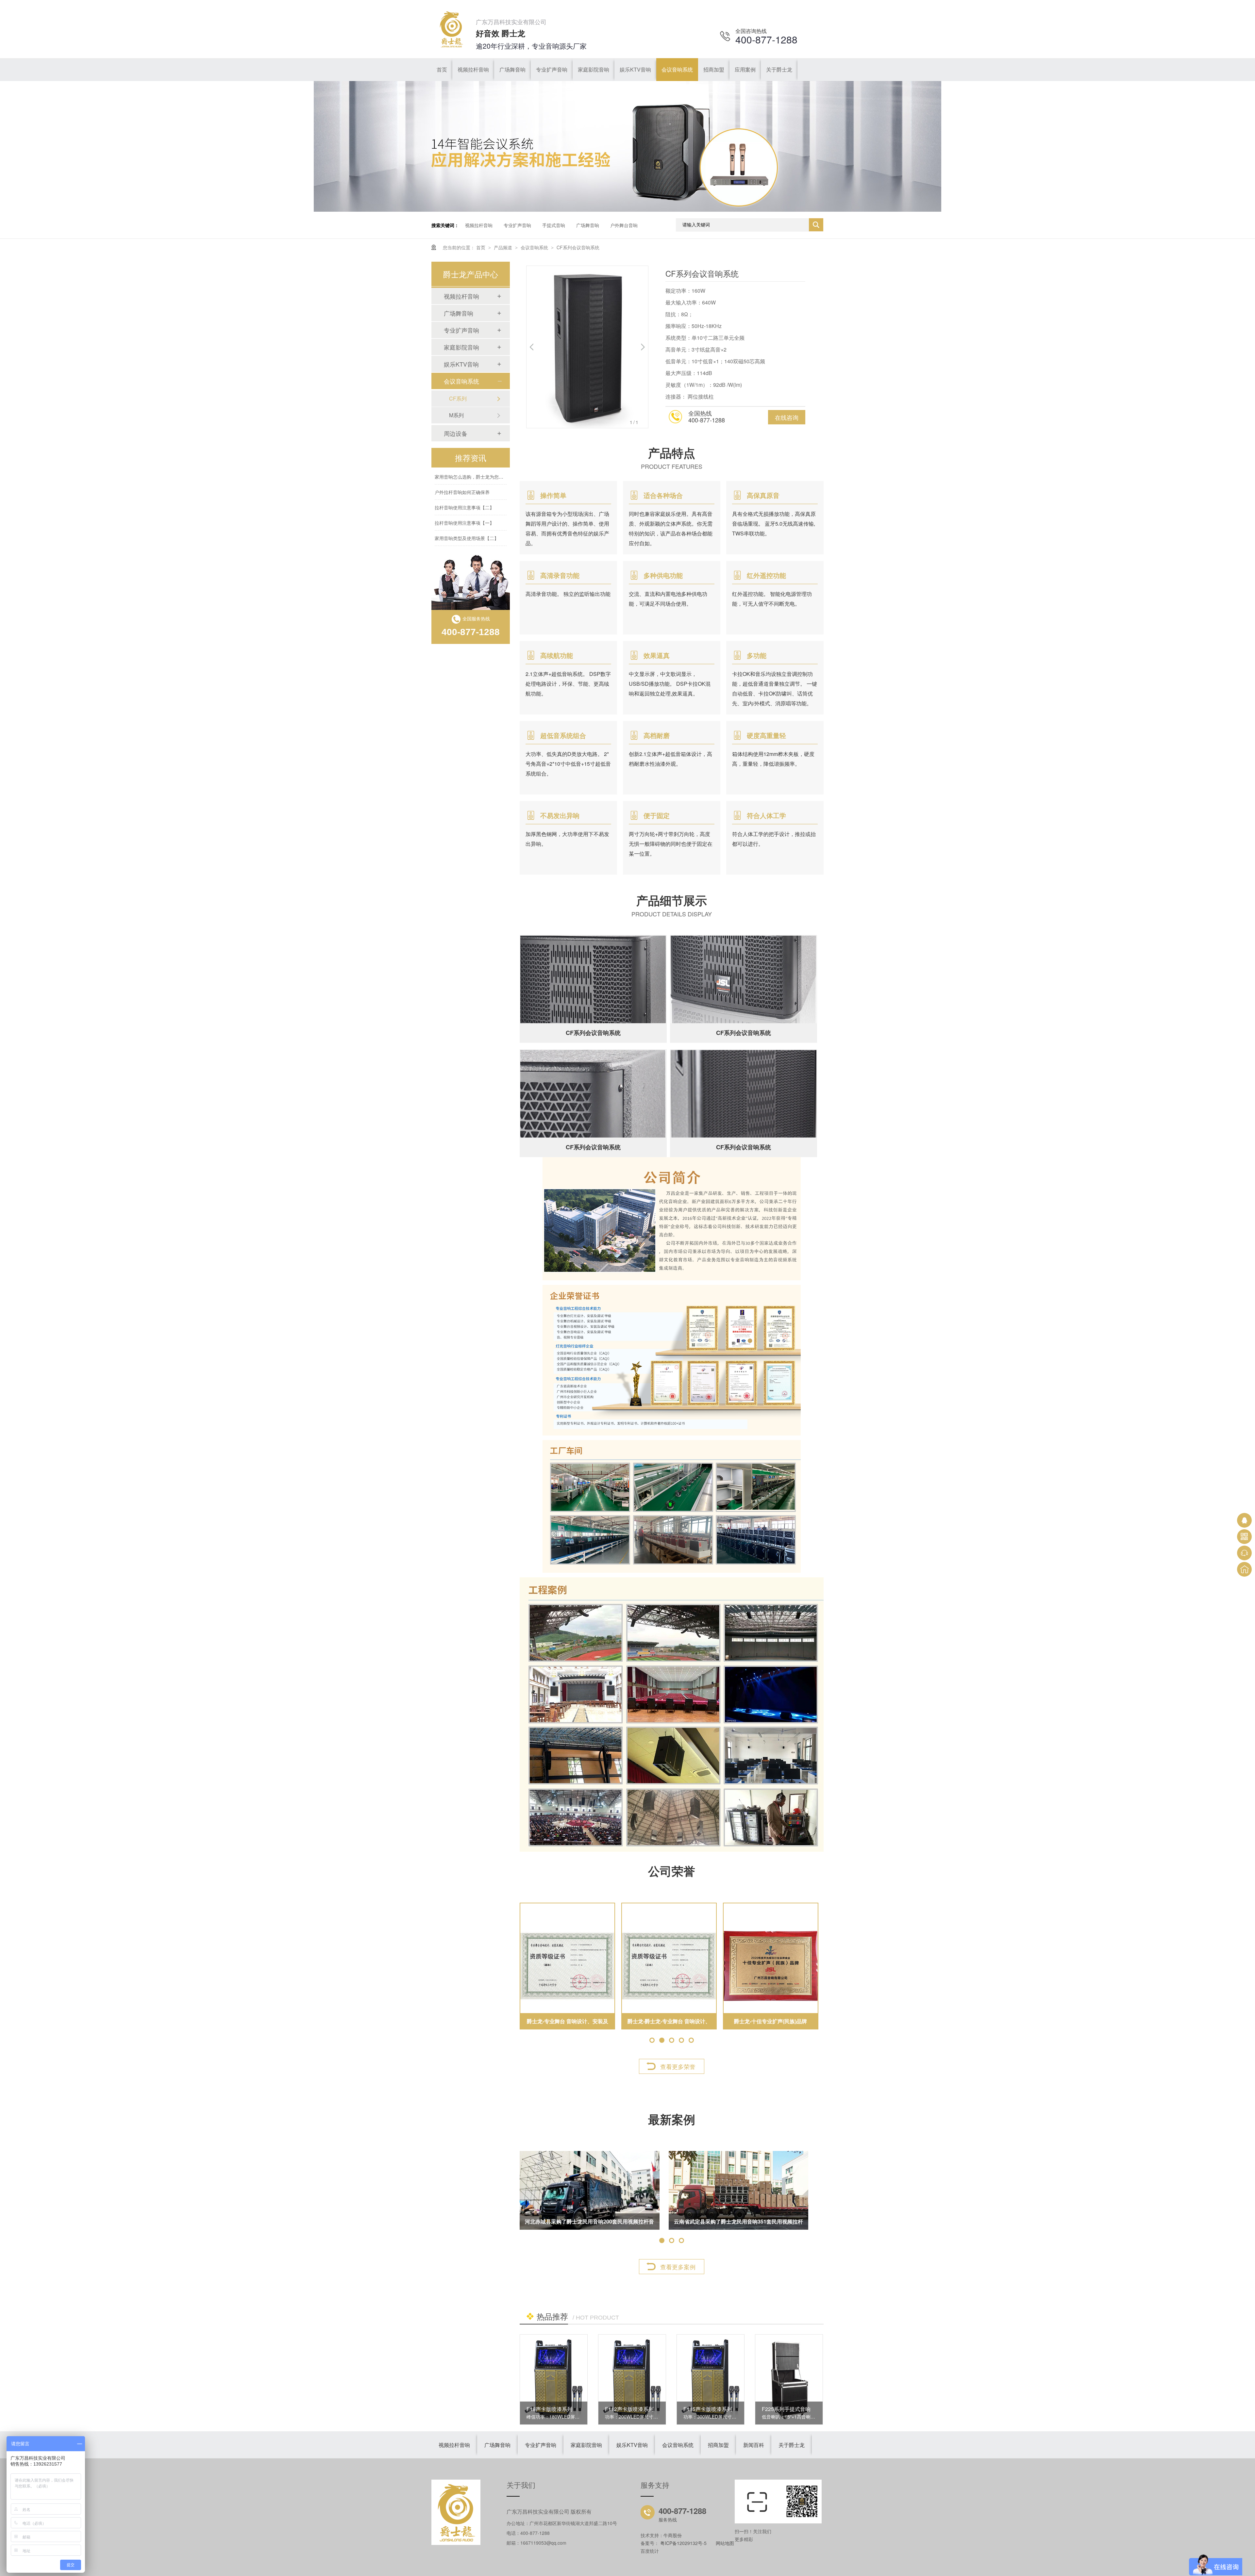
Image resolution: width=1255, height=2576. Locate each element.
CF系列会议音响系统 (578, 247)
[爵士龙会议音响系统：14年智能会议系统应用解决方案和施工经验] (627, 210)
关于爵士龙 (792, 2445)
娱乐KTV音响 (461, 364)
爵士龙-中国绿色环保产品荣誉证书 (568, 2021)
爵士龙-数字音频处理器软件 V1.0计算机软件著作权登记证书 (771, 2023)
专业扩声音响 (517, 225)
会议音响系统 (535, 247)
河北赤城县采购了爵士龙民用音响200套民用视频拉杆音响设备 (589, 2224)
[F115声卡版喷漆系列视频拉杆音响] (711, 2379)
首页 (481, 247)
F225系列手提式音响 (786, 2409)
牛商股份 (673, 2535)
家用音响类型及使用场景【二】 (467, 507)
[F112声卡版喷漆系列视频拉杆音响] (632, 2379)
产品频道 (504, 247)
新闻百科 (754, 2445)
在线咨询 (787, 417)
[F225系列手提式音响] (789, 2379)
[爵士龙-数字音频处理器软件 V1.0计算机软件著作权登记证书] (771, 1966)
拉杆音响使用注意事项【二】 (464, 477)
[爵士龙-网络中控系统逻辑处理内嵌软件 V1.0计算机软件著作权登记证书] (669, 1966)
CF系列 (458, 398)
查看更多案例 (678, 2267)
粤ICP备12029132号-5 (683, 2543)
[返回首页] (1244, 1569)
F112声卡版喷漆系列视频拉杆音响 (645, 2409)
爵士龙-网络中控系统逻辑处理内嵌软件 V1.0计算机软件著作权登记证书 (669, 2023)
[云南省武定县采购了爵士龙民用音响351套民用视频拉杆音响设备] (739, 2190)
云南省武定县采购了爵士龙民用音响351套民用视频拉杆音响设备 (738, 2224)
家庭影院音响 (461, 347)
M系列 (456, 415)
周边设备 (456, 433)
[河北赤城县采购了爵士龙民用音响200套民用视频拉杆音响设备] (590, 2190)
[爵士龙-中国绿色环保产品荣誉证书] (567, 1966)
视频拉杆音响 (479, 225)
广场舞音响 (588, 225)
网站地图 (725, 2543)
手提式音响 (554, 225)
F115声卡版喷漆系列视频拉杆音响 (723, 2409)
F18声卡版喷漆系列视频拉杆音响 (565, 2409)
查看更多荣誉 (678, 2066)
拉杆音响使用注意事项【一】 (464, 492)
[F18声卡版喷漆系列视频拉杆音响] (554, 2379)
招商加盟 (718, 2445)
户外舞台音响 (624, 225)
